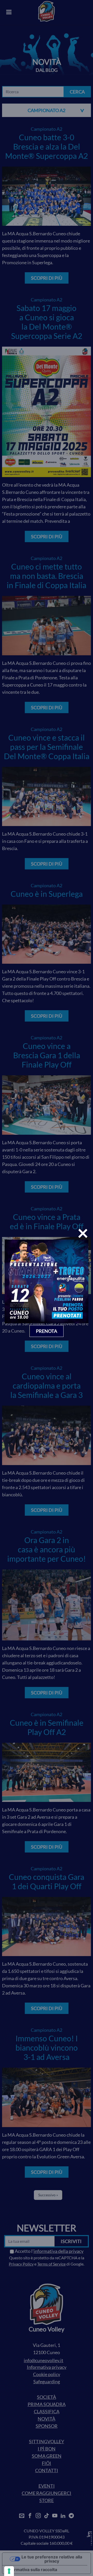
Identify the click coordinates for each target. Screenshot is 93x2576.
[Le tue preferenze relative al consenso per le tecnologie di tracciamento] (9, 2571)
